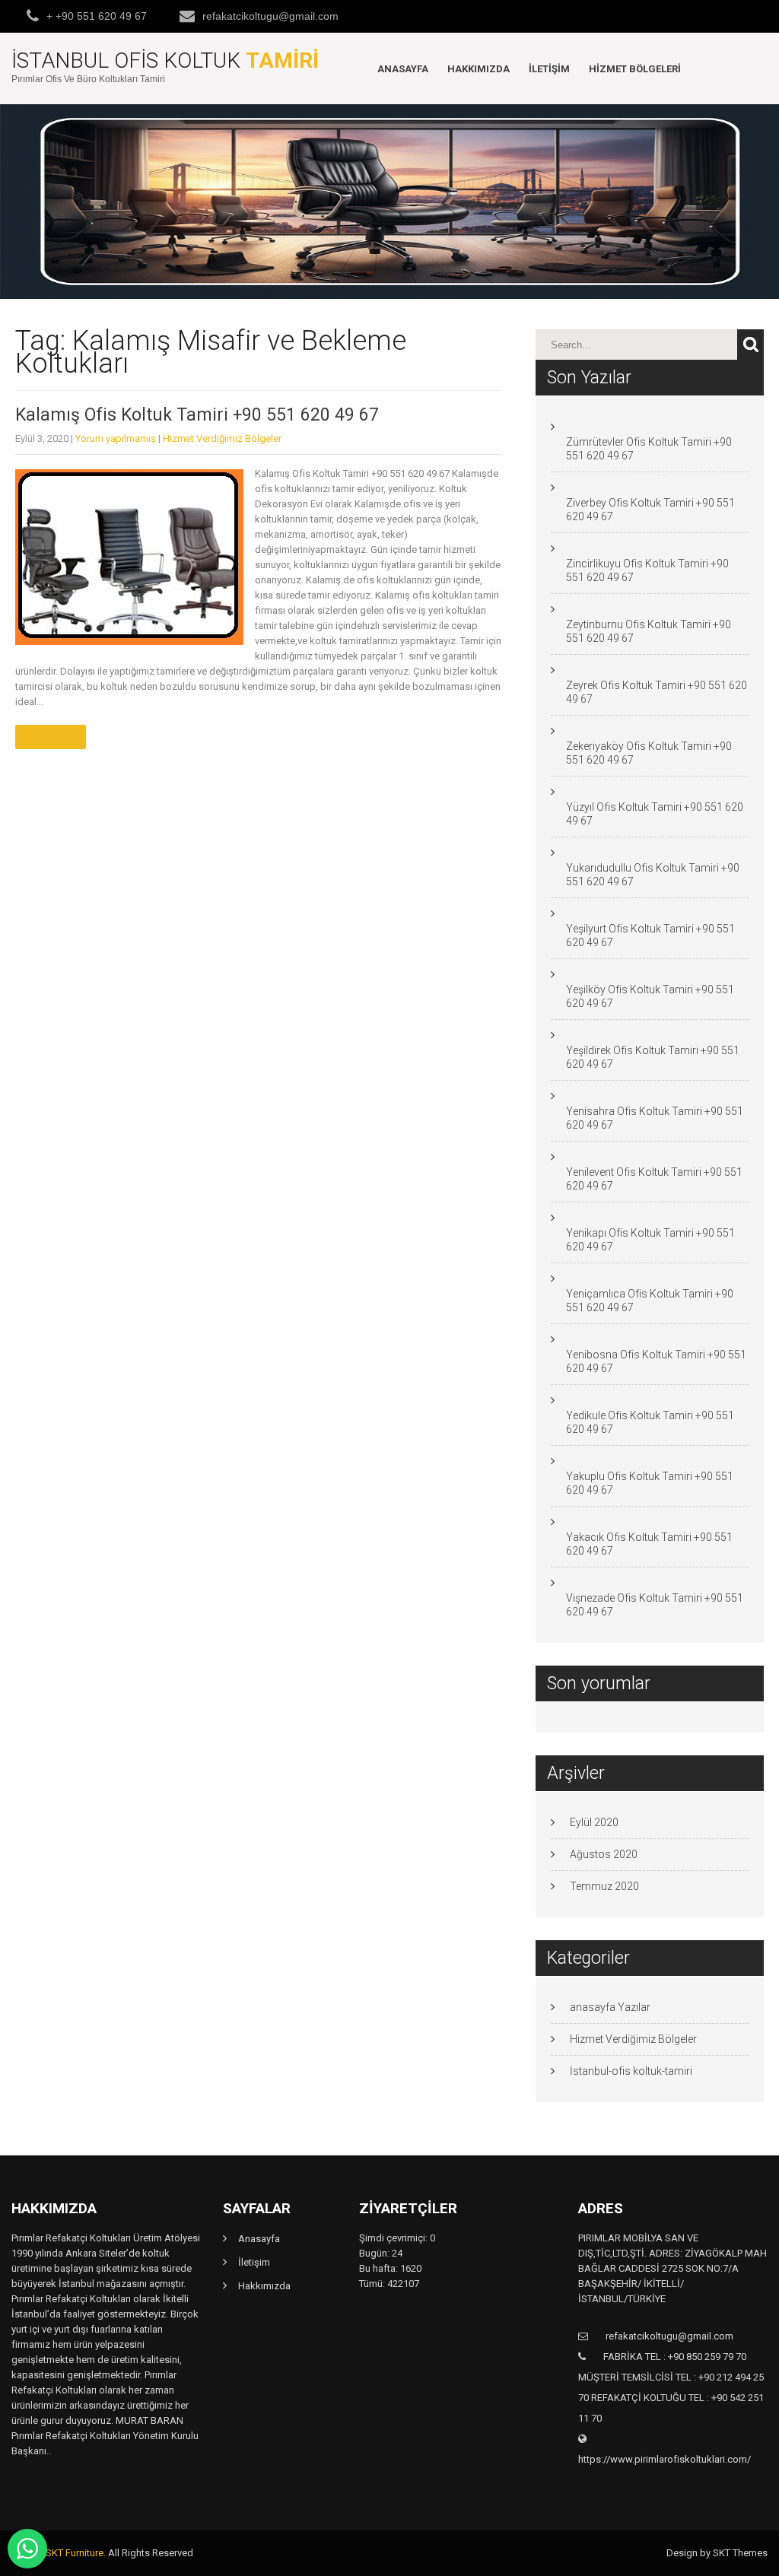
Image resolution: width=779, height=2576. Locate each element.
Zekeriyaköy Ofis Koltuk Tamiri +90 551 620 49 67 (649, 753)
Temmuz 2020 (604, 1886)
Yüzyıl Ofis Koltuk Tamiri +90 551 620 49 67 (655, 814)
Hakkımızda (479, 69)
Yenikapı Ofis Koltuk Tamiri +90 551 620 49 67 (650, 1240)
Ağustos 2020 (604, 1854)
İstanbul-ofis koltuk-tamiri (631, 2071)
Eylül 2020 (594, 1822)
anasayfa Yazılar (610, 2007)
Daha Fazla (51, 737)
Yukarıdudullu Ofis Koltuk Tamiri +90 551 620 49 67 (653, 875)
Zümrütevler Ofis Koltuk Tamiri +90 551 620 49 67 (649, 449)
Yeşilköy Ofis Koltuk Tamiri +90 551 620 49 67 (650, 996)
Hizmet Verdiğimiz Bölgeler (222, 438)
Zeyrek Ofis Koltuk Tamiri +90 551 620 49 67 (657, 692)
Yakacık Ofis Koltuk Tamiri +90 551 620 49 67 (649, 1544)
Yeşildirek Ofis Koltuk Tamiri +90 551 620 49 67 (653, 1057)
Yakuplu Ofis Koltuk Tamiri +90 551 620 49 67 (650, 1483)
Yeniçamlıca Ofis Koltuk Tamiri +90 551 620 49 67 (650, 1301)
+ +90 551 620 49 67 (97, 16)
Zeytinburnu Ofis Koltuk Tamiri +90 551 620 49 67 (649, 631)
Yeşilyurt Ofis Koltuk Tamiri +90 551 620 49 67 (650, 935)
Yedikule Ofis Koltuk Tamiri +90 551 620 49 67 (650, 1422)
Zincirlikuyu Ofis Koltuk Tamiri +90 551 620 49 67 (647, 570)
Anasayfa (403, 69)
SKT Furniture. (76, 2553)
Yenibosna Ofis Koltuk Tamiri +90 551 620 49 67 (656, 1361)
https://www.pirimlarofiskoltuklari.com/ (665, 2459)
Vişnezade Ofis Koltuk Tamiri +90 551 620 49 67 (655, 1605)
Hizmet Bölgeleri (635, 69)
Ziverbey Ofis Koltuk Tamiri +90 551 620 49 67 (650, 510)
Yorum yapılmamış (116, 438)
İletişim (549, 69)
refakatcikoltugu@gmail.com (270, 16)
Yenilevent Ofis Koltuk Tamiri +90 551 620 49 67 (654, 1179)
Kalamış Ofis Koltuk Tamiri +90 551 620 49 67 (197, 415)
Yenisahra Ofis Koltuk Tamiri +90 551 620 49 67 (655, 1118)
